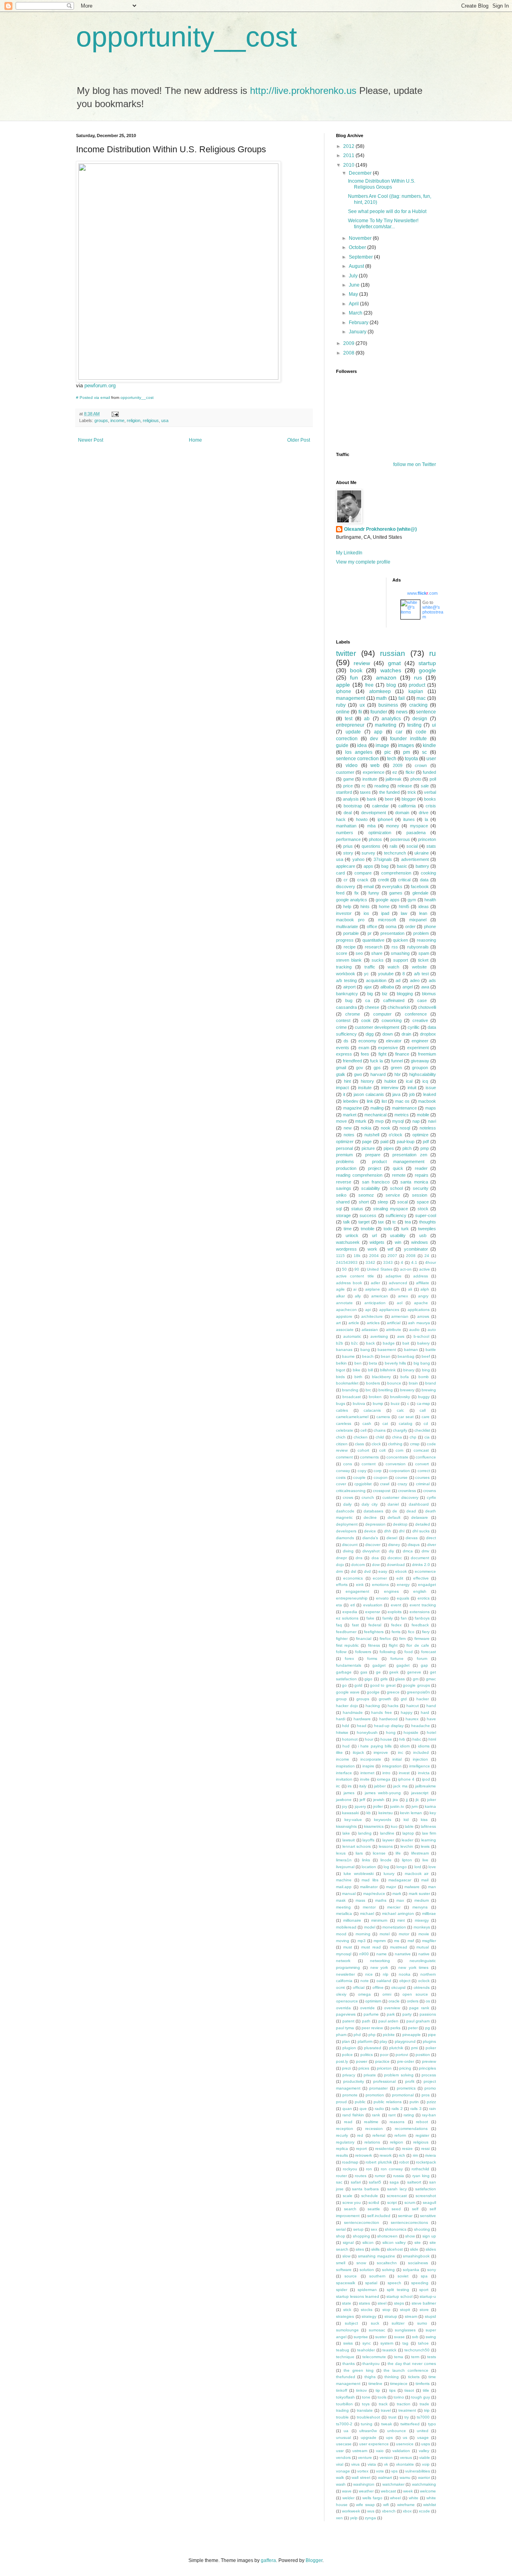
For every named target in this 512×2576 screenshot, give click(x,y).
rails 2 (397, 2109)
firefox (385, 1639)
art (338, 1323)
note (365, 1981)
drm (339, 1571)
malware (412, 1887)
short (364, 1202)
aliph (425, 1289)
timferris (423, 2384)
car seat (406, 1417)
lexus (341, 1853)
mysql (398, 1121)
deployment (347, 1524)
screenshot (426, 2196)
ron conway (392, 2169)
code (421, 732)
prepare (373, 1155)
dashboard (419, 1504)
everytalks (392, 887)
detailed (423, 1524)
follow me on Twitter (415, 464)
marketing (386, 725)
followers (363, 1652)
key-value (353, 1820)
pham (341, 2035)
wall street (361, 2477)
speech (394, 2283)
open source (415, 1994)
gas (364, 1672)
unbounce (397, 2431)
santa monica (414, 1182)
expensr (373, 1612)
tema (399, 2357)
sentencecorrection (362, 2222)
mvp (379, 1121)
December (361, 173)
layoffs (368, 1840)
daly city (370, 1504)
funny (374, 893)
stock (423, 1209)
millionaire (352, 1920)
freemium (427, 1054)
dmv (425, 1551)
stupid (430, 2316)
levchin (407, 1846)
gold (358, 1685)
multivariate (347, 926)
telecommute (374, 2357)
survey (368, 853)
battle (431, 1350)
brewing (429, 1390)
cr (346, 880)
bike (357, 1370)
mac (421, 698)
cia (427, 1437)
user (431, 759)
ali (410, 1289)
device (370, 1531)
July (354, 276)
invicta (424, 1773)
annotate (344, 1303)
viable (425, 2457)
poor (384, 2055)
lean (423, 913)
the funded (389, 792)
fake (370, 1618)
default (394, 1517)
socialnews (418, 2263)
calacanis (372, 1410)
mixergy (422, 1920)
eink (360, 1585)
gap (424, 1665)
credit (383, 880)
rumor (380, 2176)
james (349, 1793)
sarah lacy (397, 2189)
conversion (396, 1464)
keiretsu (386, 1813)
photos (375, 839)
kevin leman (411, 1813)
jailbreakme (426, 1786)
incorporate (371, 1759)
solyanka (411, 2270)
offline (378, 1987)
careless (344, 1423)
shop (341, 2236)
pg (428, 2028)
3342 (370, 1262)
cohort (363, 1450)
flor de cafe (418, 1645)
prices (364, 2068)
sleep (383, 1202)
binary (409, 1370)
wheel (395, 2498)
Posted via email (95, 397)
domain (402, 813)
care (426, 1417)
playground (405, 2041)
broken (375, 1397)
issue (431, 1088)
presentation (392, 933)
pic (388, 752)
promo (430, 2088)
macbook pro (350, 920)
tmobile (368, 1229)
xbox (407, 2511)
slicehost (395, 2249)
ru (433, 653)
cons (348, 1464)
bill (370, 1370)
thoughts (428, 1222)
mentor (369, 1907)
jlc (417, 1800)
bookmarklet (347, 1383)
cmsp (415, 1444)
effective (421, 1578)
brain (413, 1383)
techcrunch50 (417, 2350)
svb (415, 2337)
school (396, 1188)
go (344, 1685)
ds (346, 1041)
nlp (386, 1974)
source (351, 2276)
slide (414, 2249)
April (354, 304)
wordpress (346, 1249)
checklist (422, 1430)
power (362, 2061)
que (363, 2109)
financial (364, 1639)
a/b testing (346, 980)
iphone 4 (406, 1779)
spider (342, 2290)
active (425, 1269)
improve (381, 1752)
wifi (386, 2505)
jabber (380, 1786)
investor (344, 913)
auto (432, 1330)
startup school (399, 2296)
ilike (339, 1752)
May (354, 294)
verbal (430, 792)
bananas (344, 1350)
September (361, 257)
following (388, 1652)
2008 (349, 353)
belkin (341, 1363)
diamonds (345, 1538)
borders (373, 1383)
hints (365, 906)
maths (381, 1900)
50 (344, 1269)
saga (394, 2182)
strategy (369, 2316)
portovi (402, 2055)
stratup (391, 2316)
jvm (415, 1806)
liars (359, 1853)
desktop (400, 1524)
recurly (342, 2135)
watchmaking (424, 2484)
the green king (359, 2370)
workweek (351, 2511)
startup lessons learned (358, 2296)
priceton (384, 2068)
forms (372, 1659)
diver (432, 1545)
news (402, 712)
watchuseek (348, 1242)
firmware (422, 1639)
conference (416, 1014)
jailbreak (394, 779)
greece (393, 1692)
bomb (424, 1377)
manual (349, 1894)
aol (400, 1303)
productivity (354, 2081)
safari (356, 2182)
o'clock (396, 1135)
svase (399, 2337)
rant (392, 2115)
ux (362, 705)
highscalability (423, 1074)
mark (397, 1894)
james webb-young (383, 1793)
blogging (405, 994)
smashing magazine (377, 2256)
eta (339, 1605)
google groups (416, 1685)
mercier (394, 1907)
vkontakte (405, 2464)
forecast (429, 1652)
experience (374, 772)
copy (362, 1471)
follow (341, 1652)
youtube (386, 974)
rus (418, 677)
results (342, 2155)
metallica (344, 1914)
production (346, 1168)
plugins (429, 2041)
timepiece (399, 2384)
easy (383, 1571)
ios (366, 913)
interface (344, 1773)
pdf (426, 1142)
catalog (406, 1423)
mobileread (346, 1927)
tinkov (361, 2390)
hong (391, 1732)
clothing (395, 1444)
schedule (370, 2196)
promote (350, 2095)
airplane (373, 1289)
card (340, 873)
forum (422, 1659)
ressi (425, 2149)
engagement (357, 1591)
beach (368, 1356)
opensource (347, 2001)
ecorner (380, 1578)
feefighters (374, 1632)
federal (375, 1625)
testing (414, 725)
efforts (342, 1585)
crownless (407, 1491)
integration (392, 1766)
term (415, 2357)
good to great (383, 1685)
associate (345, 1330)
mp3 (362, 1941)
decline (370, 1517)
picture (368, 1148)
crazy (402, 1484)
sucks (378, 960)
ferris (396, 1632)
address (421, 1276)
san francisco (376, 1182)
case (422, 1000)
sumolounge (347, 2330)
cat (385, 1423)
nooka (405, 1974)
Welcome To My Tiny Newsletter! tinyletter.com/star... (383, 223)
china (397, 1437)
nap (416, 1121)
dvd (367, 1571)
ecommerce (425, 1571)
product (417, 685)
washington (364, 2484)
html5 (404, 906)
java (396, 1094)
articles (373, 1323)
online (343, 712)
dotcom (358, 1565)
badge (389, 1343)
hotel (431, 1732)
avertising (379, 1336)
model (370, 1927)
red (360, 2135)
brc (368, 1390)
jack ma (400, 1786)
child (380, 1437)
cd (426, 1423)
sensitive (428, 2216)
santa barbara (365, 2189)
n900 (364, 1954)
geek (394, 1672)
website (419, 967)
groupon (420, 1068)
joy (345, 1806)
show (410, 2236)
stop (386, 2310)
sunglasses (405, 2330)
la (426, 819)
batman (411, 1350)
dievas (412, 1538)
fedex (396, 1625)
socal (402, 1202)
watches (391, 670)
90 (357, 1269)
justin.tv (397, 1806)
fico (411, 1632)
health (430, 900)
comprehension (396, 873)
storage (343, 1215)
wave (347, 2491)
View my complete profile (363, 562)
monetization (394, 1927)
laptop (408, 1833)
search (350, 2209)
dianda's (370, 1538)
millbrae (429, 1914)
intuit (412, 1088)
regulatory (345, 2142)
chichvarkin (399, 1007)
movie (424, 1934)
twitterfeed (410, 2424)
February (359, 323)
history (367, 1081)
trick (412, 792)
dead (411, 1511)
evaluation (373, 1605)
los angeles (359, 752)
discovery (346, 887)
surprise (361, 2337)
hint (347, 1081)
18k (357, 1256)
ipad (385, 913)
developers (346, 1531)
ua (346, 2431)
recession (374, 2129)
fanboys (422, 1618)
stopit (405, 2310)
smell (341, 2263)
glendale (420, 893)
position (423, 2055)
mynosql (344, 1954)
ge (378, 1672)
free (369, 685)
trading (342, 2410)
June (355, 285)
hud (346, 1746)
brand (431, 1383)
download (396, 1565)
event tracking (423, 1605)
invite (365, 1779)
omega (364, 1994)
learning (429, 1840)
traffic (370, 967)
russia (399, 2176)
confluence (426, 1457)
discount (350, 1545)
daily (347, 1504)
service (393, 1195)
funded (429, 772)
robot (404, 2162)
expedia (350, 1612)
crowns (430, 1491)
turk (405, 1229)
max (400, 1900)
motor (404, 1934)
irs (350, 1786)
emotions (380, 1585)
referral (379, 2135)
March (356, 313)
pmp (425, 1148)
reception (345, 2129)
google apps (387, 900)
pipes (389, 1148)
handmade (353, 1712)
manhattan (346, 826)
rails (394, 846)
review (362, 663)
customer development (377, 1027)
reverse (344, 1182)
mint (401, 1920)
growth (385, 1699)
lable (409, 1826)
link (370, 1101)
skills (375, 2249)
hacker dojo (347, 1706)
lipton (407, 1860)
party (407, 2014)
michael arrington (398, 1914)
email (369, 887)
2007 (392, 1256)
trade (424, 2404)
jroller (378, 1806)
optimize (420, 1135)
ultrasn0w (368, 2431)
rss (395, 947)
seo (359, 953)
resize (407, 2149)
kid (406, 1820)
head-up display (389, 1726)
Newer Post (91, 440)
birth (358, 1377)
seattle (374, 2209)
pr (370, 933)
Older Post (299, 440)
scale (348, 2196)
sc (424, 752)
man (432, 1887)
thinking (392, 2377)
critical (404, 880)
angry (423, 1296)
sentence (426, 712)
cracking (418, 705)
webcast (388, 2491)
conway (343, 1471)
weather (366, 2491)
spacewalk (346, 2283)
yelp (354, 2518)
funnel (397, 1061)
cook (366, 1020)
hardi (341, 1719)
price (348, 786)
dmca (408, 1551)
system (387, 2343)
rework (386, 2155)
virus (355, 2464)
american (380, 1296)
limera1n (344, 1860)
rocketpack (426, 2162)
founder (379, 712)
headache (421, 1726)
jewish (379, 1800)
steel (382, 2303)
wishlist (430, 2505)
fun (354, 677)
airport (349, 987)
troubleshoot (368, 2417)
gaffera (268, 2560)
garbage (344, 1672)
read (348, 2122)
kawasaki (350, 1813)
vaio (380, 2451)
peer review (372, 2028)
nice (369, 1974)
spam (424, 953)
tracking (344, 967)
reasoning (426, 940)
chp (413, 1437)
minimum (379, 1920)
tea (408, 1222)
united (423, 2431)
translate (365, 2410)
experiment (418, 1048)
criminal (423, 1484)
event (396, 1605)
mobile (423, 1115)
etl (353, 1605)
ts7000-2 (344, 2424)
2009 (349, 343)
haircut (413, 1706)
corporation (400, 1471)
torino (399, 2397)
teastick (389, 2350)
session (420, 1195)
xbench (389, 2511)
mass (360, 1900)
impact (342, 1088)
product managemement (398, 1161)
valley (424, 2451)
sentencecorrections (409, 2222)
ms (397, 1941)
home (384, 906)
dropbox (428, 1034)
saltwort (414, 2182)
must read (371, 1947)
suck (375, 2323)
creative (420, 1020)
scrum (410, 2202)
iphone (344, 691)
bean (386, 1356)
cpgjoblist (363, 1484)
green (396, 1068)
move (341, 1121)
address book (349, 1283)
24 (427, 1256)
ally (358, 1296)
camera (383, 1417)
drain (406, 1034)
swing (431, 2337)
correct (424, 1471)
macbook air (417, 1874)
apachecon (346, 1310)
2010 (349, 165)
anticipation (375, 1303)
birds (340, 1377)
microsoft (387, 920)
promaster (378, 2088)
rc (364, 786)
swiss (348, 2343)
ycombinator (416, 1249)
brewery (407, 1390)
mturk (361, 1121)
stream (411, 2316)
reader (421, 1168)
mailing (377, 1108)
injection (420, 1759)
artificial (394, 1323)
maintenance (404, 1108)
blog (391, 685)
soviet (403, 2276)
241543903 (347, 1262)
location (369, 1867)
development (374, 813)
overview (392, 2008)
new (348, 1128)
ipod (426, 1779)
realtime (371, 2122)
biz (385, 994)
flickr (410, 772)
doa (375, 1558)
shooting (422, 2229)
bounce (394, 1383)
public (360, 2102)
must (348, 1947)
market (350, 1115)
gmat (394, 663)
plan (346, 2041)
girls (384, 1679)
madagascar (400, 1880)
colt (382, 1450)
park (391, 2014)
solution (367, 2270)
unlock (352, 1235)
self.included (379, 2216)
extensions (420, 1612)
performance (348, 839)
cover (341, 1484)
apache (421, 1303)
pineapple (412, 2035)
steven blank (349, 960)
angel (408, 987)
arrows (423, 1316)
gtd (404, 1699)
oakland (384, 1981)
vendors (343, 2457)
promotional (403, 2095)
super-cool (426, 1215)
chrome (353, 1014)
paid (384, 1142)
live (425, 1860)
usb (423, 1235)
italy (363, 1786)
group (341, 1699)
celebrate (345, 1430)
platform (365, 2041)
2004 (374, 1256)
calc (400, 1410)
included (421, 1752)
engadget (427, 1585)
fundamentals (349, 1665)
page (367, 1142)
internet (367, 1773)
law (404, 913)
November (361, 238)
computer (382, 1014)
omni (387, 1994)
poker (431, 2048)
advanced (398, 1283)
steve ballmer (424, 2303)
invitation (344, 1779)
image (382, 745)
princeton (427, 839)
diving (348, 1551)
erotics (424, 1598)
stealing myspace (391, 1209)
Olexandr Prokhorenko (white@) (380, 529)
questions (371, 846)
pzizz (431, 2102)
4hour (431, 1262)
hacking (373, 1706)
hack (341, 819)
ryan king (421, 2176)
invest (404, 1773)
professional (384, 2081)
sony (432, 2270)
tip (378, 2390)
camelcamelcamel (352, 1417)
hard (425, 1712)
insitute (365, 1088)
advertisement (415, 859)
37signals (383, 859)
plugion (349, 2048)
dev (374, 739)
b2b (340, 1343)
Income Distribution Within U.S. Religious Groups (382, 184)
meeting (343, 1907)
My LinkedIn (349, 553)
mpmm (380, 1941)
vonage (343, 2471)
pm (407, 752)
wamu (405, 2477)
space (423, 1202)
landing (365, 1833)
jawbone (344, 1800)
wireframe (406, 2505)
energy (403, 1585)
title (426, 2390)
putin (414, 2102)
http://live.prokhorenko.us (303, 91)
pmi (414, 2048)
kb (369, 1813)
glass (400, 1679)
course (401, 1477)
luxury (389, 1874)
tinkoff (342, 2390)
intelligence (420, 1766)
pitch (407, 1148)
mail (425, 1880)
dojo (340, 1565)
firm (402, 1639)
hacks (393, 1706)
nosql (405, 1128)
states (364, 2303)
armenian (400, 1316)
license (379, 1853)
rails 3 (416, 2109)
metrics (402, 1115)
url (374, 1235)
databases (373, 1511)
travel (386, 2410)
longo (402, 1867)
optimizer (345, 1142)
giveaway (420, 1061)
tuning (367, 2424)
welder (348, 2498)
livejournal (345, 1867)
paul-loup (406, 1142)
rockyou (350, 2169)
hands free (382, 1712)
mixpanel (418, 920)
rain (433, 2109)
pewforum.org (100, 386)
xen (339, 2518)
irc (338, 1786)
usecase (344, 2444)
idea (362, 745)
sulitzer (398, 2323)
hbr (398, 1074)
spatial (371, 2283)
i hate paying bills (375, 1746)
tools (382, 2397)
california (407, 806)
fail (402, 698)
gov (360, 1068)
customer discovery (400, 1497)
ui (434, 725)
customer (345, 772)
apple (343, 685)
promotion (375, 2095)
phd (357, 2035)
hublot (390, 1081)
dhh (388, 1531)
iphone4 (385, 819)
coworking (392, 1020)
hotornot (350, 1739)
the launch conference (406, 2370)
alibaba (387, 987)
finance (402, 1054)
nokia (366, 1128)
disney (394, 1545)
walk (340, 2477)
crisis (431, 806)
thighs (370, 2377)
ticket (423, 960)
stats (431, 846)
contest (343, 1020)
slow (346, 2256)
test (349, 719)
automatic (352, 1336)
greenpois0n (418, 1692)
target (364, 1222)
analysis (351, 799)
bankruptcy (347, 994)
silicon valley (394, 2242)
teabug (343, 2350)
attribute (394, 1330)
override (367, 2008)
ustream (360, 2451)
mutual (423, 1947)
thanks (349, 2364)
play (383, 2041)
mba (371, 826)
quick (398, 1168)
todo (388, 1229)
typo (432, 2424)
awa (425, 987)
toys (366, 2404)
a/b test (421, 974)
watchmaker (393, 2484)
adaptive (394, 1276)
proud (341, 2102)
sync (367, 2343)
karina (430, 1806)
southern (377, 2276)
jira (395, 1800)
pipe (432, 2035)
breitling (386, 1390)
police (347, 2055)
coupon (381, 1477)
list (384, 1101)
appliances (389, 1310)
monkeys (422, 1927)
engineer (420, 1041)
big (370, 994)
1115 (340, 1256)
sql (339, 1209)
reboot (422, 2122)
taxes (365, 792)
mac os (403, 1101)
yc (366, 974)
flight (393, 1645)
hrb (402, 1739)
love (432, 1867)
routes (361, 2176)
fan (404, 1618)
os (428, 2001)
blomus (429, 994)
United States (379, 1269)
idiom (405, 1746)
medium (422, 1900)
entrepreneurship (352, 1598)
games (396, 893)
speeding (420, 2283)
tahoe (423, 2343)
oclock (424, 1981)
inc (401, 1752)
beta (373, 1363)
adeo (415, 980)
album (394, 1289)
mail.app (344, 1887)
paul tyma (345, 2028)
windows (420, 1242)
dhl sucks (421, 1531)
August (357, 266)
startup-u (428, 2296)
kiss (424, 1820)
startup (427, 663)
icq (425, 1081)
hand (431, 1706)
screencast (397, 2196)
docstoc (395, 1558)
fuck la (376, 1061)
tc (394, 1222)
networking (380, 1961)
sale (425, 786)
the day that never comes (412, 2364)
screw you (352, 2202)
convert (422, 1464)
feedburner (346, 1632)
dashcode (345, 1511)
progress (345, 940)
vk (386, 2464)
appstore (344, 1316)
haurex (412, 1719)
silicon (368, 2242)
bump (378, 1404)
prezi (346, 2068)
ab (367, 719)
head (362, 1726)
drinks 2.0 (421, 1565)
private (370, 2075)
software (344, 2270)
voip (426, 2464)
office (372, 926)
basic (402, 866)
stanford (344, 792)
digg (370, 1034)
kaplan (416, 691)
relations (372, 2142)
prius (348, 846)
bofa (405, 1377)
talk (347, 1222)
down (388, 1034)
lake (346, 1833)
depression (375, 1524)
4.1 (414, 1262)
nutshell (372, 1135)
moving (343, 1941)
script (392, 2202)
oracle (394, 2001)
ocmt (340, 1987)
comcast (421, 1450)
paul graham (418, 2021)
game (349, 779)
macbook (427, 1101)
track (383, 2404)
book (356, 670)
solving (388, 2270)
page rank (419, 2008)
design (420, 719)
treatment (407, 2410)
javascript (420, 1793)
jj (407, 1800)
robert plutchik (379, 2162)
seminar (405, 2216)
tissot (409, 2390)
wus (371, 2511)
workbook (346, 974)
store (424, 2310)
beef (426, 1356)
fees (365, 1054)
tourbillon (344, 2404)
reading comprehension (359, 1175)
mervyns (420, 1907)
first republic (347, 1645)
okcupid (398, 1987)
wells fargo (372, 2498)
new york (379, 1967)
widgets (377, 1242)
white (414, 2498)
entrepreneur (350, 725)
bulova (359, 1404)
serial (341, 2229)
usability (398, 1235)
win (398, 1242)
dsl (353, 1571)
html (432, 1739)
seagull (429, 2202)
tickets (414, 2377)
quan (347, 2109)
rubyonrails (418, 947)
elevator (394, 1041)
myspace (419, 826)
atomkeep (380, 691)
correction (347, 739)
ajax (368, 987)
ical (409, 1081)
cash (367, 1423)
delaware (420, 1517)
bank (372, 799)
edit (400, 1578)
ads (432, 980)
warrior (424, 2477)
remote (399, 1175)
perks (395, 2028)
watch (393, 967)
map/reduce (374, 1894)
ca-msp (423, 1404)
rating (409, 2115)
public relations (388, 2102)
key (433, 1813)
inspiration (345, 1766)
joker (432, 1800)
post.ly (342, 2061)
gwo (358, 1074)
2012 (349, 146)
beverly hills (395, 1363)
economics (353, 1578)
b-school (421, 1336)
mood (341, 1934)
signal (348, 2242)
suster (381, 2337)
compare (363, 873)
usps (426, 2444)
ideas (424, 906)
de (395, 1511)
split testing (398, 2290)
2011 (349, 155)
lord (418, 1867)
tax (381, 1222)
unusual (343, 2438)
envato (382, 1598)
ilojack (358, 1752)
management (350, 698)
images (406, 745)
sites (360, 2249)
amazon (386, 677)
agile (340, 1289)
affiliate (423, 1283)
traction (404, 2404)
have (431, 1719)
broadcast (352, 1397)
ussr (340, 2451)
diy (391, 1551)
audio (414, 1330)
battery (422, 866)
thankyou (371, 2364)
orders (413, 2001)
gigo (368, 1679)
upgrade (369, 2438)
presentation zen (410, 1155)
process (429, 2075)
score (342, 953)
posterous (400, 839)
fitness (374, 1645)
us (405, 2438)
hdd (346, 1726)
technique (345, 2357)
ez (395, 772)
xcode (424, 2511)
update (353, 732)
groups (101, 420)
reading (382, 786)
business (388, 705)
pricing (405, 2068)
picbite (389, 2035)
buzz (395, 1404)
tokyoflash (345, 2397)
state (347, 2303)
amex (403, 1296)
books (430, 799)
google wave (348, 1692)
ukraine (422, 853)
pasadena (416, 833)
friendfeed (352, 1061)
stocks (367, 2310)
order (410, 926)
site (418, 2242)
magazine (353, 1108)
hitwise (342, 1732)
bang (365, 1350)
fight (382, 1054)
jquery (360, 1806)
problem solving (399, 2075)
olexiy (341, 1994)
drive (424, 813)
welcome (428, 2491)
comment (344, 1457)
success (368, 1215)
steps (399, 2303)
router (341, 2176)
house (386, 1739)
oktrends (422, 1987)
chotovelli (427, 1007)
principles (427, 2068)
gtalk (341, 1074)
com (399, 1450)
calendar (380, 806)
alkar (340, 1296)
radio (379, 2109)
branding (350, 1390)
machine (344, 1880)
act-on (406, 1269)
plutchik (396, 2048)
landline (387, 1833)
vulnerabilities (418, 2471)
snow (361, 2263)
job (412, 1094)
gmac (431, 1679)
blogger (409, 799)
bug (349, 1000)
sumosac (377, 2330)
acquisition (376, 980)
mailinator (369, 1887)
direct (431, 1538)
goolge (373, 1692)
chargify (400, 1430)
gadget (379, 1665)
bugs (341, 1404)
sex (374, 2229)
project (375, 1168)
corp (378, 1471)
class (359, 1444)
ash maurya (419, 1323)
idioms (424, 1746)
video (352, 765)
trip (427, 2410)
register (422, 2135)
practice (382, 2061)
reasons (397, 2122)
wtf (390, 1249)
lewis (425, 1846)
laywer (388, 1840)
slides (431, 2249)
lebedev (351, 1101)
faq (339, 1625)
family (388, 1618)
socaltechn (387, 2263)
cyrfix (431, 1497)
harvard (378, 1074)
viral (340, 2464)
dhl (402, 1531)
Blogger (314, 2560)
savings (344, 1188)
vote (380, 2471)
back (370, 1343)
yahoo (358, 859)
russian (393, 653)
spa (424, 2276)
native (424, 1954)
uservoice (405, 2444)
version (386, 2457)
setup (358, 2229)
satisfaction (426, 2189)
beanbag (406, 1356)
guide (342, 745)
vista (372, 2464)
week (408, 2491)
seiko (341, 1195)
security (421, 1188)
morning (363, 1934)
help (347, 906)
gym (412, 900)
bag (385, 866)
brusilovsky (400, 1397)
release (405, 786)
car (399, 732)
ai (355, 1289)
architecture (372, 1316)
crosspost (382, 1491)
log (386, 1867)
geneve (414, 1672)
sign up (429, 2236)
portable (351, 933)
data (424, 880)
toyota (411, 759)
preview (429, 2061)
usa (165, 420)
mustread (399, 1947)
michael (367, 1914)
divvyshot (371, 1551)
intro (386, 1773)
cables (342, 1410)
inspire (368, 1766)
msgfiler (429, 1941)
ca (368, 1000)
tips (392, 2390)
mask (341, 1900)
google (427, 670)
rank (376, 2115)
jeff (362, 1800)
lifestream (420, 1853)
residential (385, 2149)
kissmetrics (374, 1826)
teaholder (366, 2350)
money (393, 826)
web (375, 765)
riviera (431, 2155)
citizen (342, 1444)
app (378, 732)
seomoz (366, 1195)
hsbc (417, 1739)
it (344, 1094)
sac (339, 2182)
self (415, 2209)
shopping (361, 2236)
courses (422, 1477)
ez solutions (347, 1618)
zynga (370, 2518)
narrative (403, 1954)
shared (343, 1202)
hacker (423, 1699)
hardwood (388, 1719)
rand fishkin (353, 2115)
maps (431, 1108)
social (412, 846)
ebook (401, 1571)
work (372, 1249)
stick (347, 2310)
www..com (422, 593)
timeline (375, 2384)
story (348, 853)
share (377, 953)
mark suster (419, 1894)
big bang (422, 1363)
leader (407, 1840)
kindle (429, 745)
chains (380, 1430)
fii (360, 712)
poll (433, 779)
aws (401, 1336)
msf (411, 1941)
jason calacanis (369, 1094)
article (354, 1323)
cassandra (346, 1007)
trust (392, 2417)
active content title (355, 1276)
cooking (428, 873)
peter (413, 2028)
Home (195, 440)
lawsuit (349, 1840)
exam (364, 1048)
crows (348, 1497)
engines (391, 1591)
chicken (361, 1437)
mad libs (370, 1880)
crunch (368, 1497)
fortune (397, 1659)
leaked (430, 1094)
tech (392, 759)
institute (370, 779)
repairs (422, 1175)
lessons (386, 1846)
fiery (426, 1632)
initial (397, 1759)
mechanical (375, 1115)
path (366, 2021)
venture (365, 2457)
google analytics (352, 900)
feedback (420, 1625)
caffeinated (394, 1000)
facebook (420, 887)
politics (367, 2055)
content (369, 1464)
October (358, 247)
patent (348, 2021)
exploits (395, 1612)
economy (367, 1041)
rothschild (420, 2169)
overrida (343, 2008)
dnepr (341, 1558)
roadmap (350, 2162)
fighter (342, 1639)
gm (416, 1679)
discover (373, 1545)
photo (416, 779)
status (357, 1209)
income (117, 420)
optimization (380, 833)
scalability (371, 1188)
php (372, 2035)
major (391, 1887)
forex (349, 1659)
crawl (385, 1484)
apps (368, 866)
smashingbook (416, 2256)
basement (387, 1350)
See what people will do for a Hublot (387, 211)
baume (348, 1356)
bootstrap (353, 806)
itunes (409, 819)
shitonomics (396, 2229)
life (398, 1853)
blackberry (381, 1377)
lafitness (428, 1826)
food (409, 1652)
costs (341, 1477)
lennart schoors (357, 1846)
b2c (355, 1343)
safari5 (375, 2182)
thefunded (346, 2377)
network (343, 1961)
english (420, 1591)
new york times (414, 1967)
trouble (342, 2417)
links (366, 1860)
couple (359, 1477)
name (382, 1954)
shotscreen (387, 2236)
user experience (374, 2444)
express (344, 1054)
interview (390, 1088)
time (348, 1229)
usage (423, 2438)
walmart (385, 2477)
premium (344, 1155)
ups (389, 2438)
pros (426, 2095)
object (405, 1981)
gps (377, 1068)
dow (376, 1565)
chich (341, 1437)
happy (407, 1712)
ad (398, 980)
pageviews (346, 2014)
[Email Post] (115, 414)
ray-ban (429, 2115)
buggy (424, 1397)
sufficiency (396, 1215)
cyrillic (414, 1027)
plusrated (373, 2048)
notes (349, 1135)
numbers (345, 833)
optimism (373, 2001)
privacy (349, 2075)
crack (363, 880)
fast (355, 1625)
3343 (388, 1262)
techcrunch (395, 853)
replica (342, 2149)
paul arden (389, 2021)
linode (386, 1860)
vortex (363, 2471)
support (401, 960)
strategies (345, 2316)
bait (406, 1343)
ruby (341, 705)
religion (134, 420)
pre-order (406, 2061)
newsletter (345, 1974)
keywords (383, 1820)
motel (385, 1934)
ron (369, 2169)
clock (376, 1444)
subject (351, 2323)
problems (345, 1161)
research (374, 947)
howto (362, 819)
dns (359, 1558)
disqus (414, 1545)
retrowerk (364, 2155)
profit (410, 2081)
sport (424, 2290)
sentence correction (357, 759)
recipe (350, 947)
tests (432, 2357)
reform (400, 2135)
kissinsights (346, 1826)
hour (369, 1739)
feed (340, 893)
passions (428, 2014)
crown (421, 765)
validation (401, 2451)
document (420, 1558)
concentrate (397, 1457)
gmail (341, 1068)
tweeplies (427, 1229)
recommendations (411, 2129)
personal (344, 1148)
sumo (422, 2323)
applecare (346, 866)
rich (402, 2155)
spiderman (367, 2290)
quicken (400, 940)
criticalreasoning (351, 1491)
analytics (391, 719)
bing (426, 1370)
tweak (387, 2424)
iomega (384, 1779)
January (358, 332)
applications (419, 1310)
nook (386, 1128)
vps (394, 2471)
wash (341, 2484)
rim (415, 2155)
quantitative (373, 940)
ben (358, 1363)
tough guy (421, 2397)
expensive (388, 1048)
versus (406, 2457)
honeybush (367, 1732)
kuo (394, 1826)
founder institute (408, 739)
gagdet (403, 1665)
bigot (341, 1370)
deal (348, 813)
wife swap (365, 2505)
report (361, 2149)
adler (375, 1283)
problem (421, 933)
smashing (400, 953)
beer (389, 799)
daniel (393, 1504)
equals (403, 1598)
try (407, 2417)
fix (357, 893)
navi (432, 1121)
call (423, 1410)
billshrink (388, 1370)
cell (363, 1430)
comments (369, 1457)
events (343, 1048)
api (368, 1310)
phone (430, 926)
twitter (346, 653)
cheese (372, 1007)
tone (366, 2397)
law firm (429, 1833)
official (359, 1987)
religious (151, 420)
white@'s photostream (433, 612)
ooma (391, 926)
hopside (411, 1732)
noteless (428, 1128)
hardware (362, 1719)
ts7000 (423, 2417)
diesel (392, 1538)
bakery (423, 1343)
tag (405, 2343)
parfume (371, 2014)
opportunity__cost (186, 37)
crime (341, 1027)
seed (396, 2209)
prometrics (406, 2088)
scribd (374, 2202)
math (381, 698)
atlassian (370, 1330)
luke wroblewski (359, 1874)
